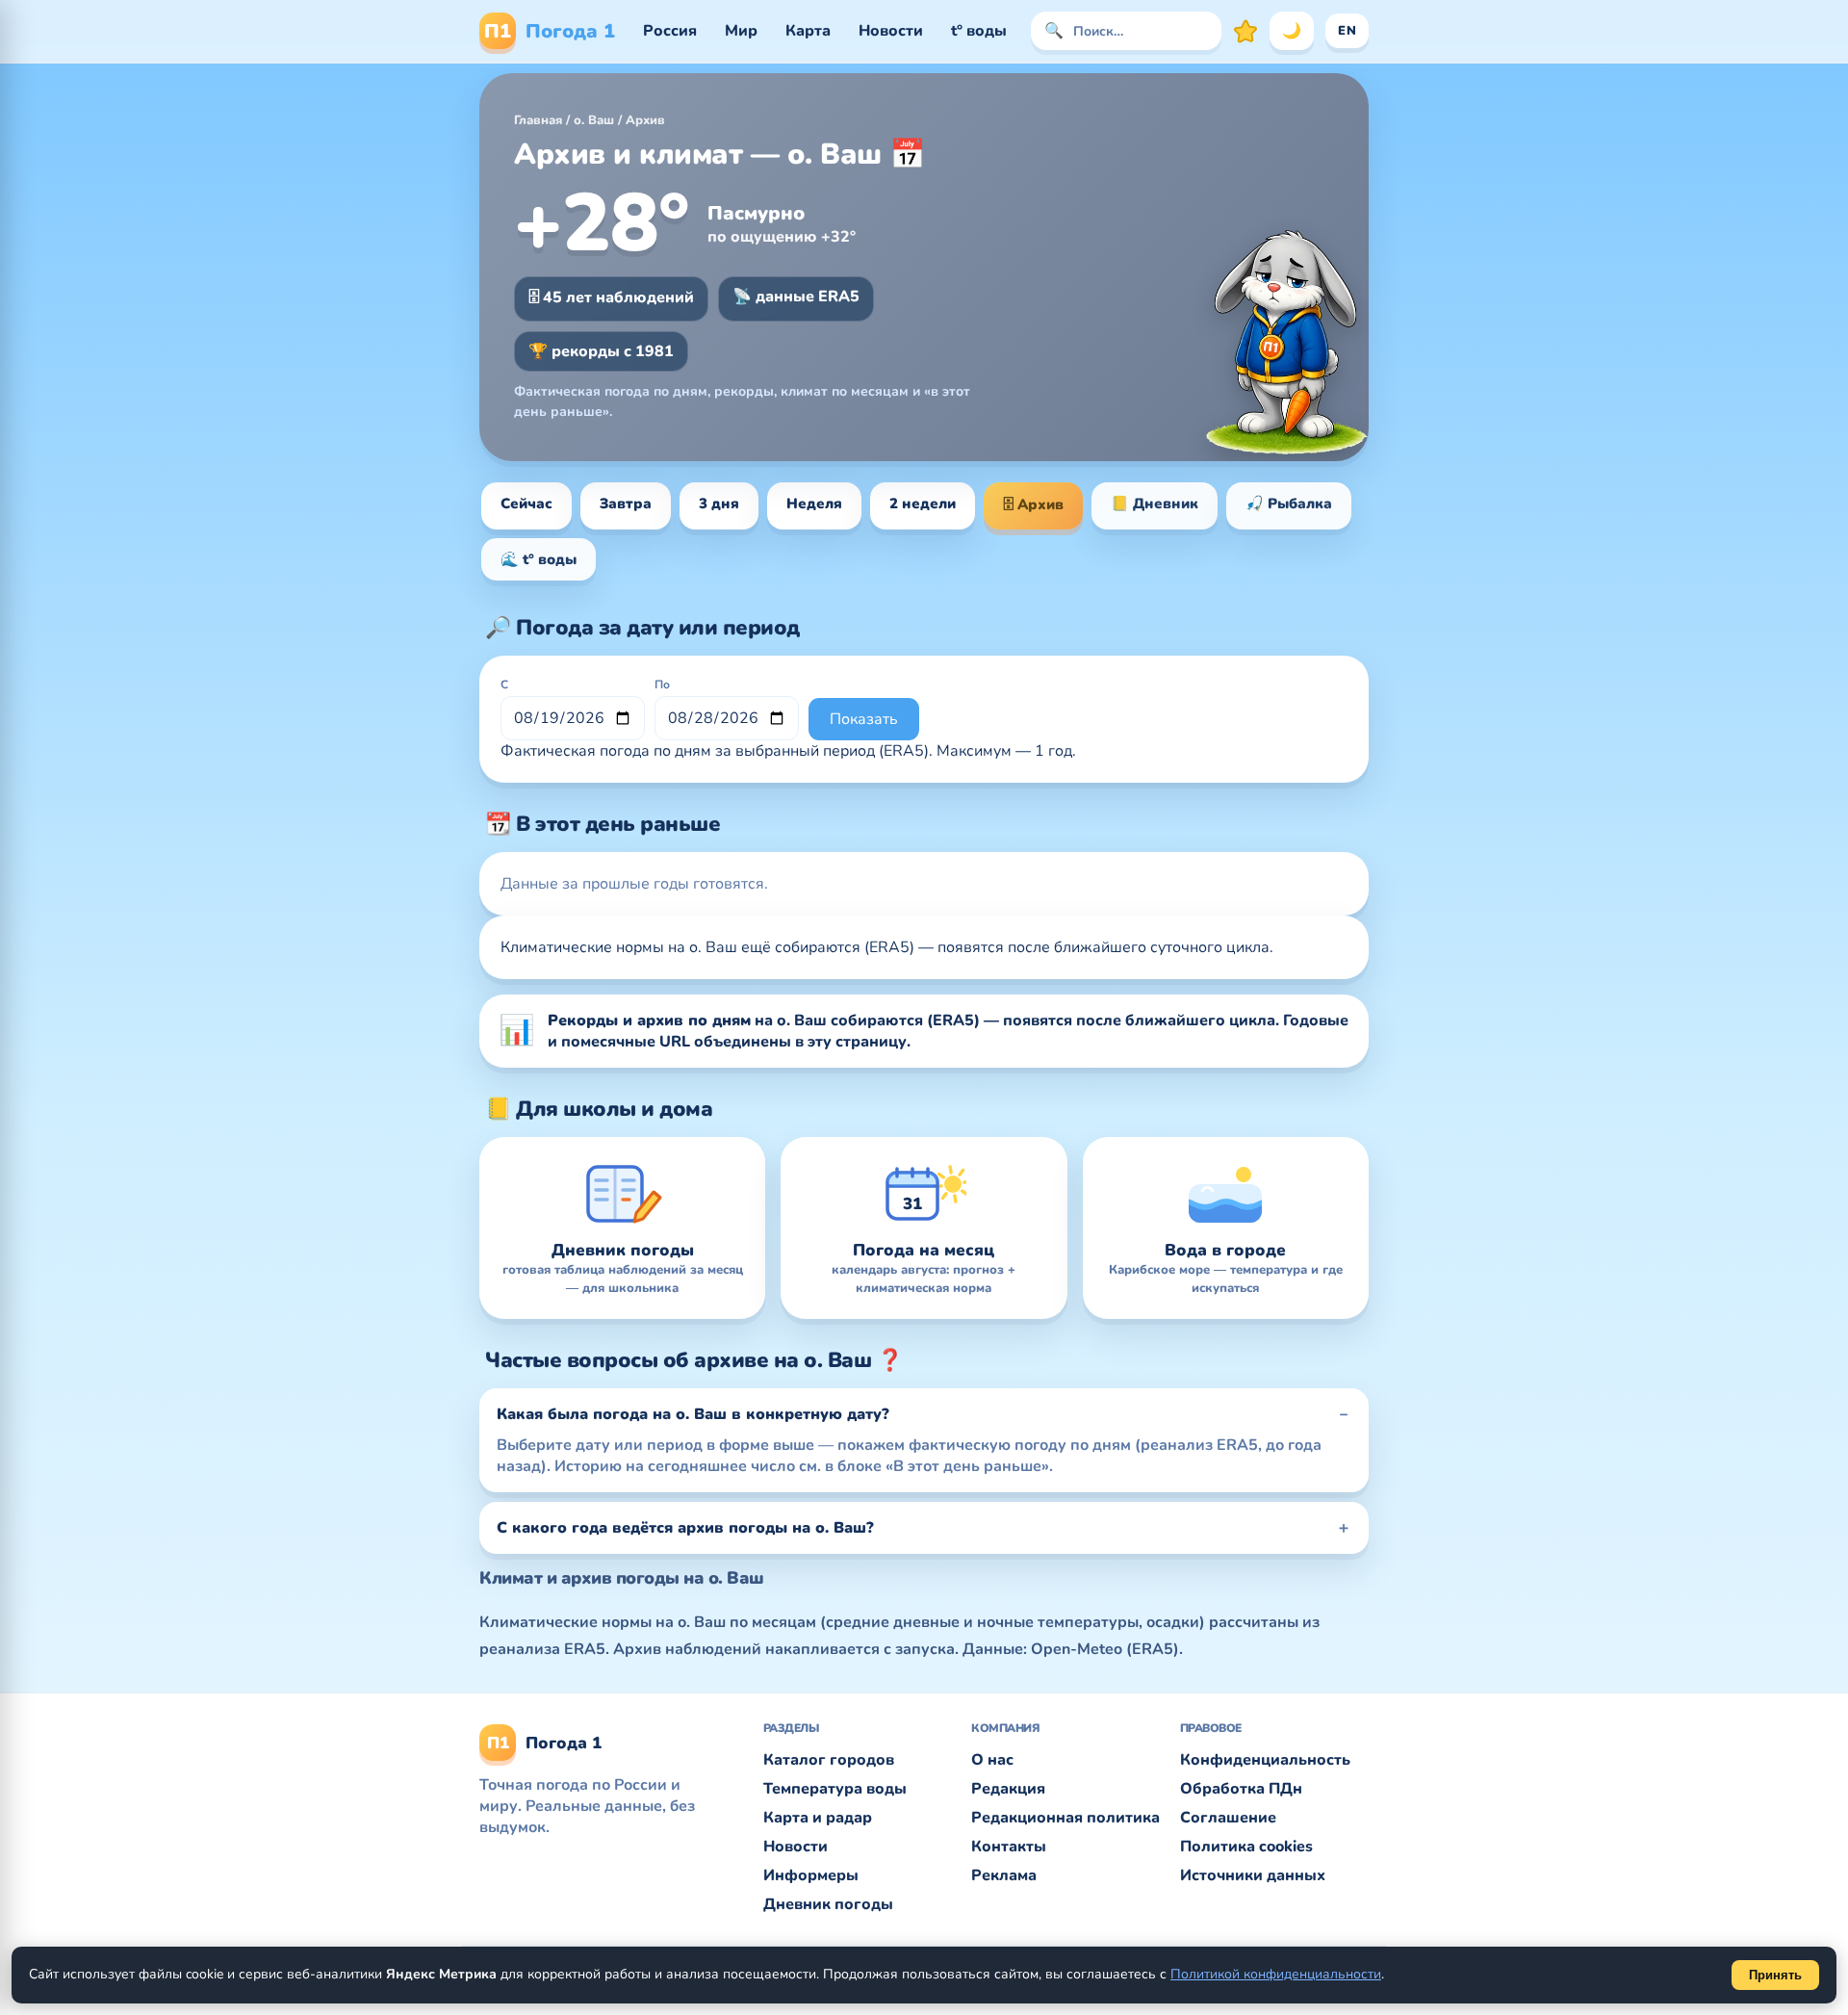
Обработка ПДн (1241, 1789)
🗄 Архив (1033, 504)
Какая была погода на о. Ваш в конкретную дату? (693, 1414)
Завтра (626, 504)
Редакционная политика (1065, 1818)
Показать (864, 719)
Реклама (1004, 1875)
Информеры (811, 1875)
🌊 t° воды (539, 559)
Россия (670, 31)
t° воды (979, 31)
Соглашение (1228, 1818)
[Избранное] (1245, 31)
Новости (891, 31)
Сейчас (526, 504)
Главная (538, 120)
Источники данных (1253, 1875)
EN (1347, 31)
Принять (1775, 1975)
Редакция (1008, 1789)
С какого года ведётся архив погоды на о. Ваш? (685, 1528)
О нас (992, 1760)
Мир (741, 31)
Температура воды (835, 1789)
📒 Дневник (1155, 504)
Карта (808, 31)
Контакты (1009, 1847)
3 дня (719, 504)
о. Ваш (594, 120)
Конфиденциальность (1265, 1760)
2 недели (923, 504)
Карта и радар (818, 1818)
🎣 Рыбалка (1289, 504)
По (662, 685)
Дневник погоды (828, 1904)
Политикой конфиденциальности (1276, 1974)
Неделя (814, 504)
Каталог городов (829, 1760)
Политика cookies (1246, 1847)
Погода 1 (550, 31)
